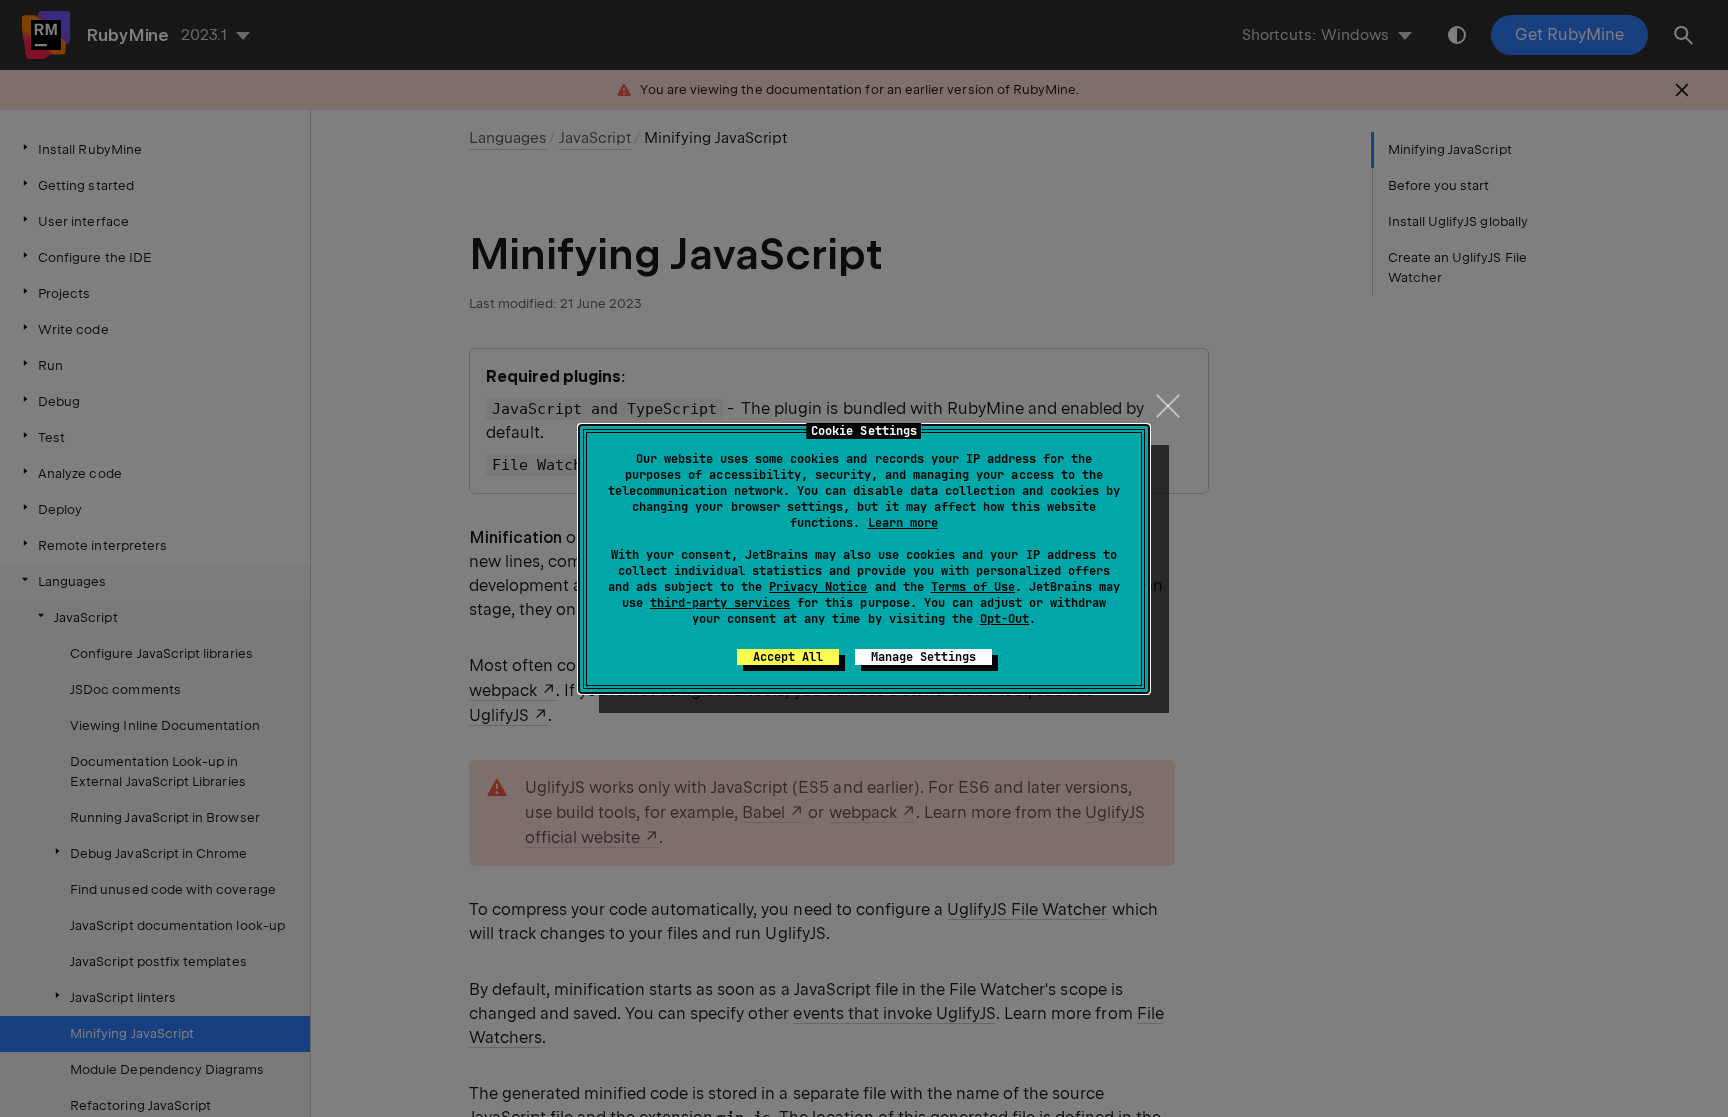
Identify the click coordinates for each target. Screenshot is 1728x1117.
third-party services (720, 603)
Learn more (903, 523)
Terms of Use (973, 587)
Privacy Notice (818, 587)
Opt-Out (1004, 619)
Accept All (788, 657)
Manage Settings (923, 657)
